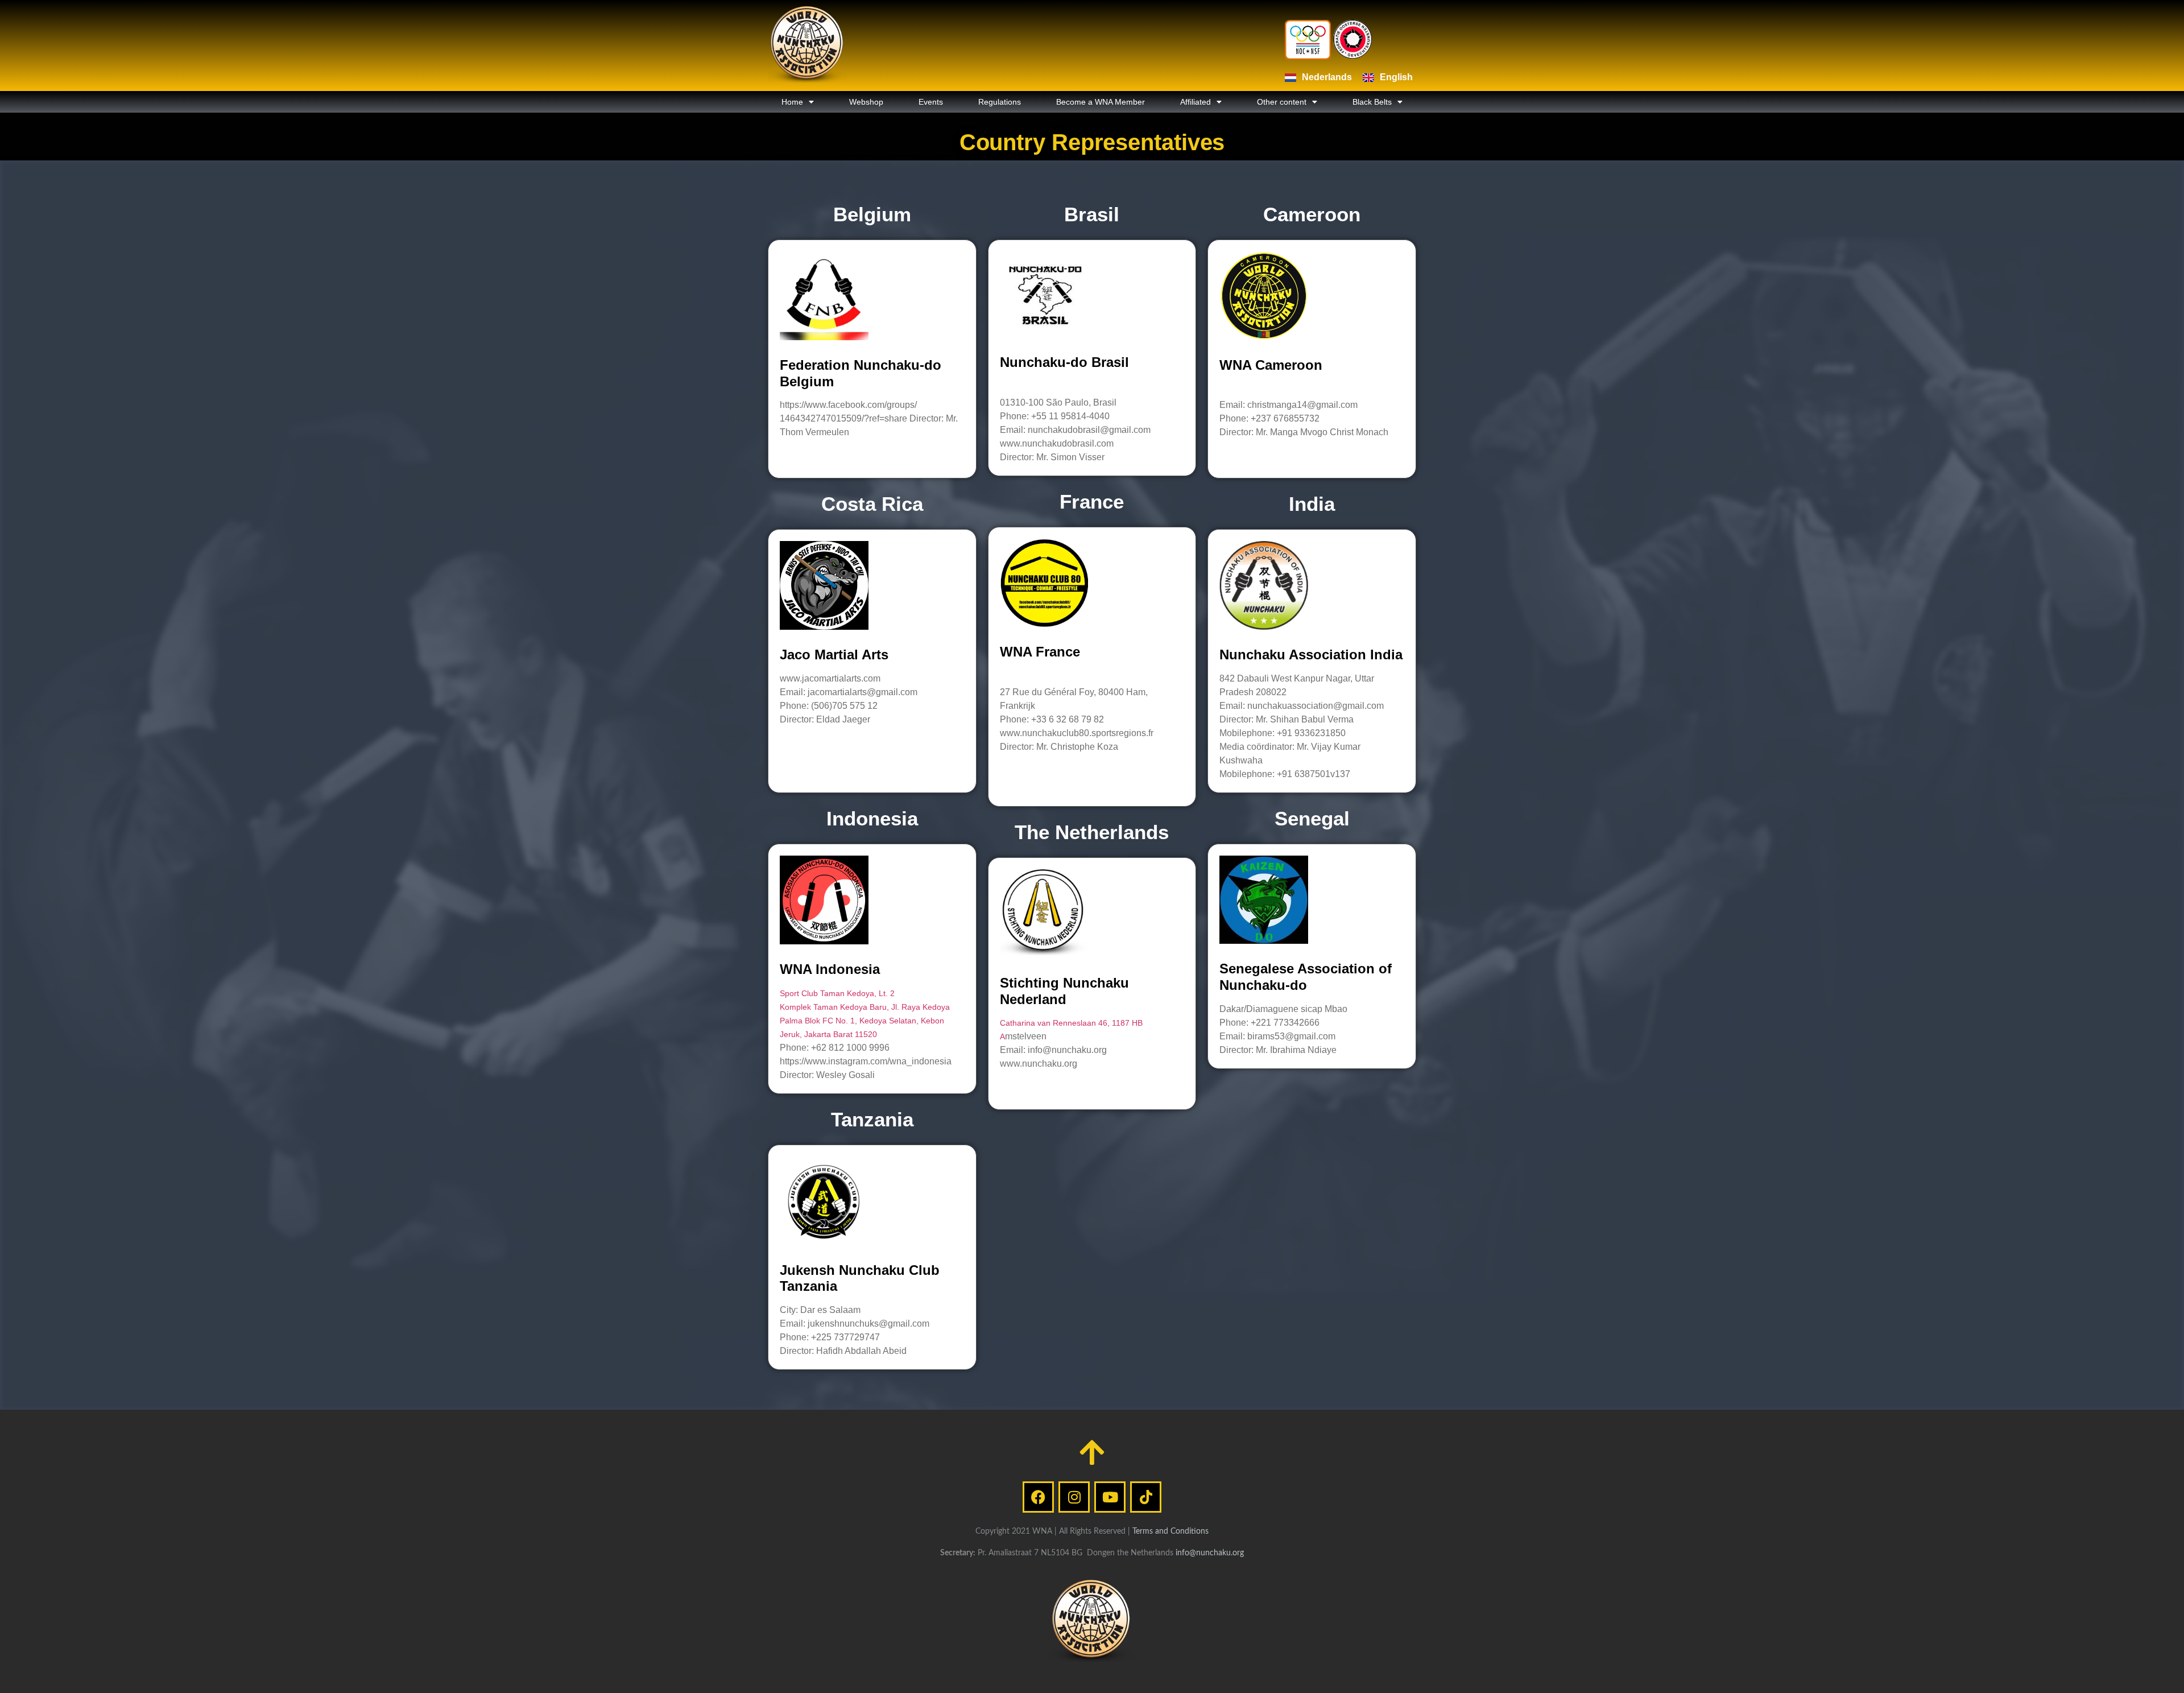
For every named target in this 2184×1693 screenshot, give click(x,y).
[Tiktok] (1146, 1497)
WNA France (1040, 652)
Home (792, 102)
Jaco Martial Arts (834, 655)
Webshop (866, 102)
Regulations (1000, 102)
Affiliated (1196, 102)
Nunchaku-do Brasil (1064, 362)
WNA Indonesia (830, 969)
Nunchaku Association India (1311, 655)
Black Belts (1372, 102)
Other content (1282, 102)
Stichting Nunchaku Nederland (1064, 991)
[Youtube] (1110, 1497)
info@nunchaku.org (1210, 1553)
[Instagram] (1074, 1497)
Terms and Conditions (1170, 1531)
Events (931, 102)
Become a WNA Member (1101, 102)
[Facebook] (1038, 1497)
